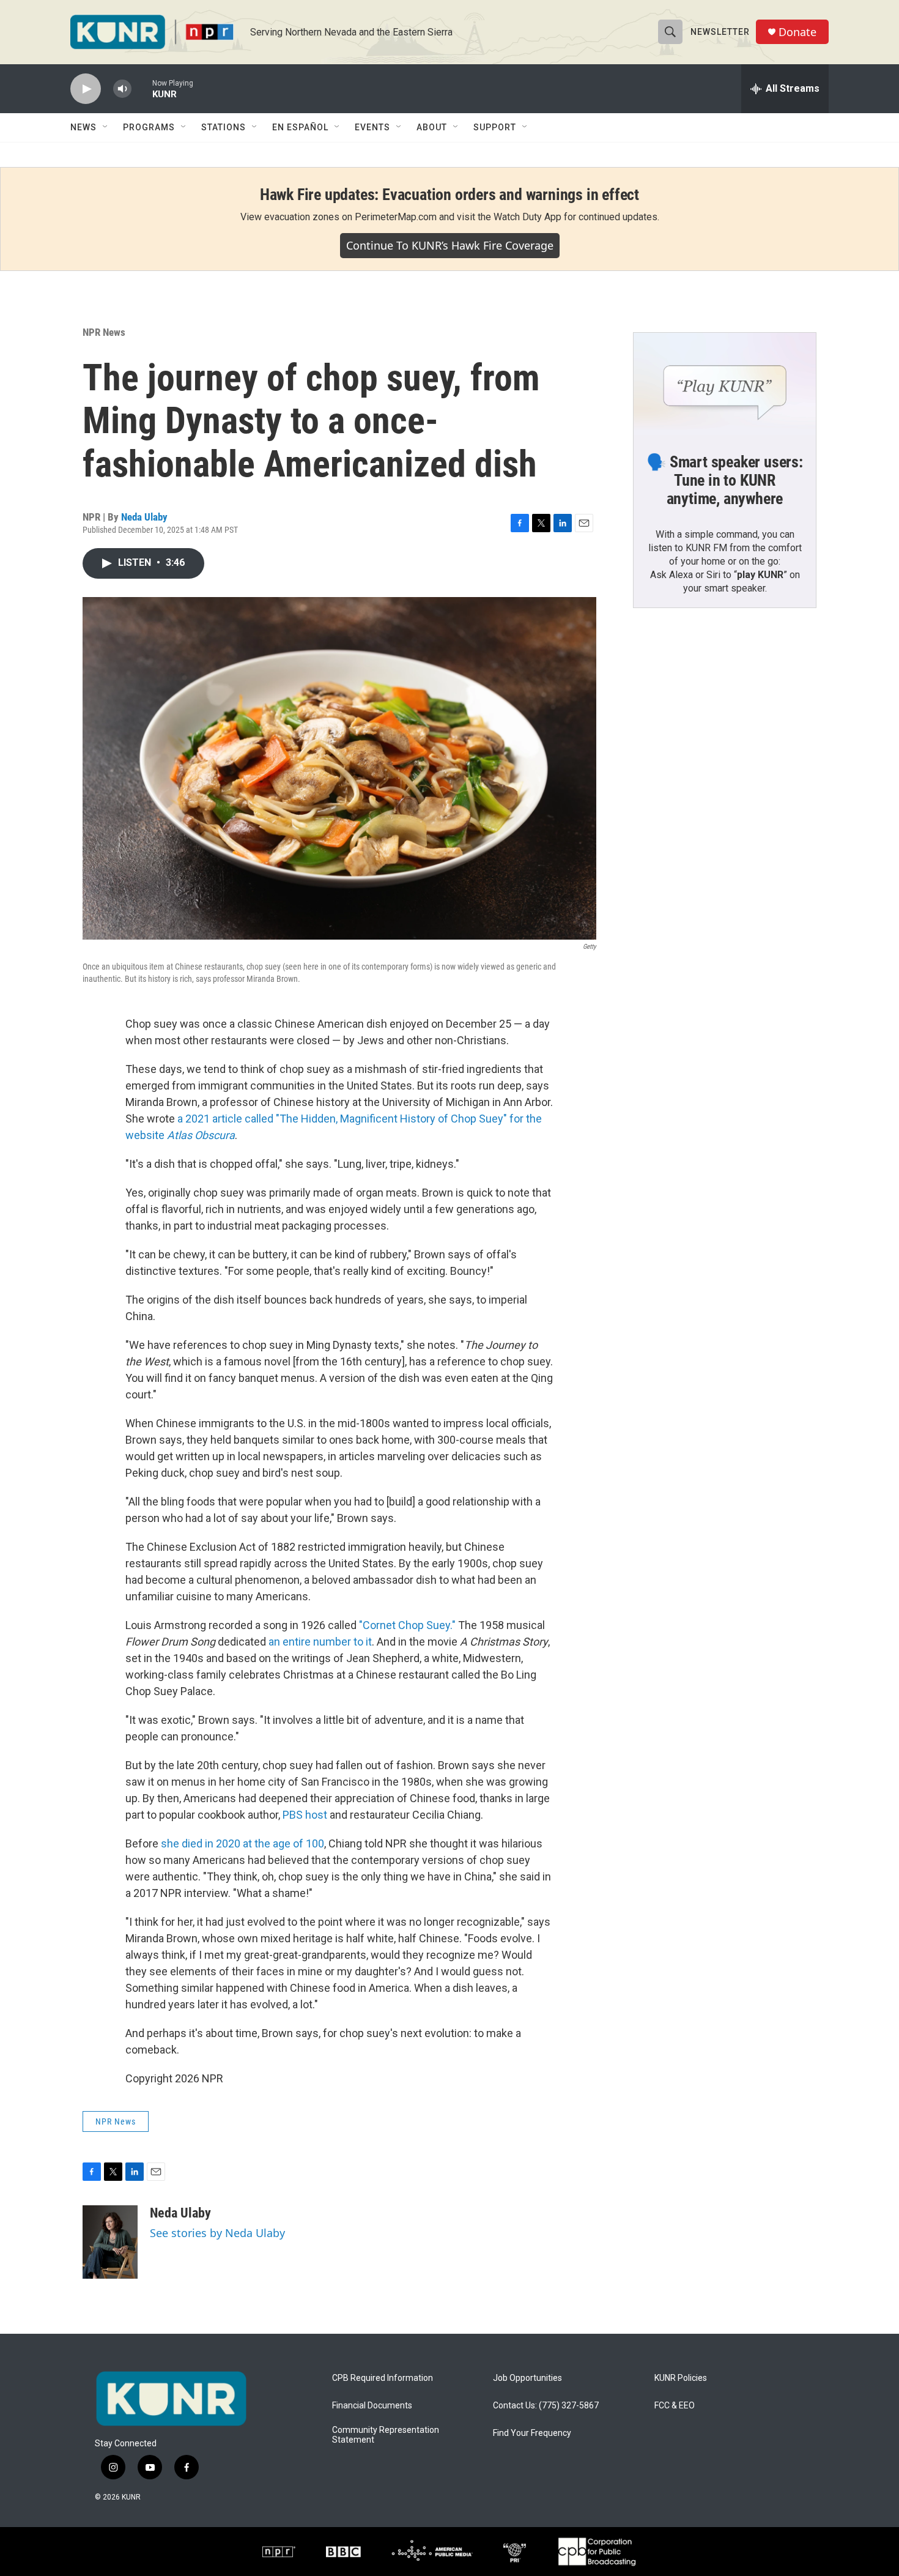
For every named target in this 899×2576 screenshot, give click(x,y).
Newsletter (720, 32)
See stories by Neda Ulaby (217, 2233)
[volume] (122, 89)
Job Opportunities (527, 2378)
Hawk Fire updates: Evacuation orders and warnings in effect (449, 195)
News (83, 127)
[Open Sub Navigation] (106, 127)
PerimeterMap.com (396, 217)
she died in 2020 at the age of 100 (242, 1843)
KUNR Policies (681, 2378)
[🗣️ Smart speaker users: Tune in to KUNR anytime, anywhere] (725, 384)
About (432, 127)
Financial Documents (372, 2406)
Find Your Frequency (532, 2433)
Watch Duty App (527, 217)
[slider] (142, 88)
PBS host (305, 1815)
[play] (86, 89)
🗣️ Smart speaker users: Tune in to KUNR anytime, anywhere (725, 480)
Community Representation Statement (386, 2435)
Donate (797, 32)
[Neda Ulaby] (110, 2242)
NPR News (104, 332)
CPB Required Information (383, 2378)
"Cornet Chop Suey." (407, 1625)
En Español (300, 127)
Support (495, 127)
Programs (149, 127)
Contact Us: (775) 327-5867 (546, 2406)
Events (372, 127)
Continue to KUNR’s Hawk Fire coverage (450, 245)
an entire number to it (320, 1642)
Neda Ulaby (144, 517)
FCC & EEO (675, 2406)
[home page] (171, 2399)
